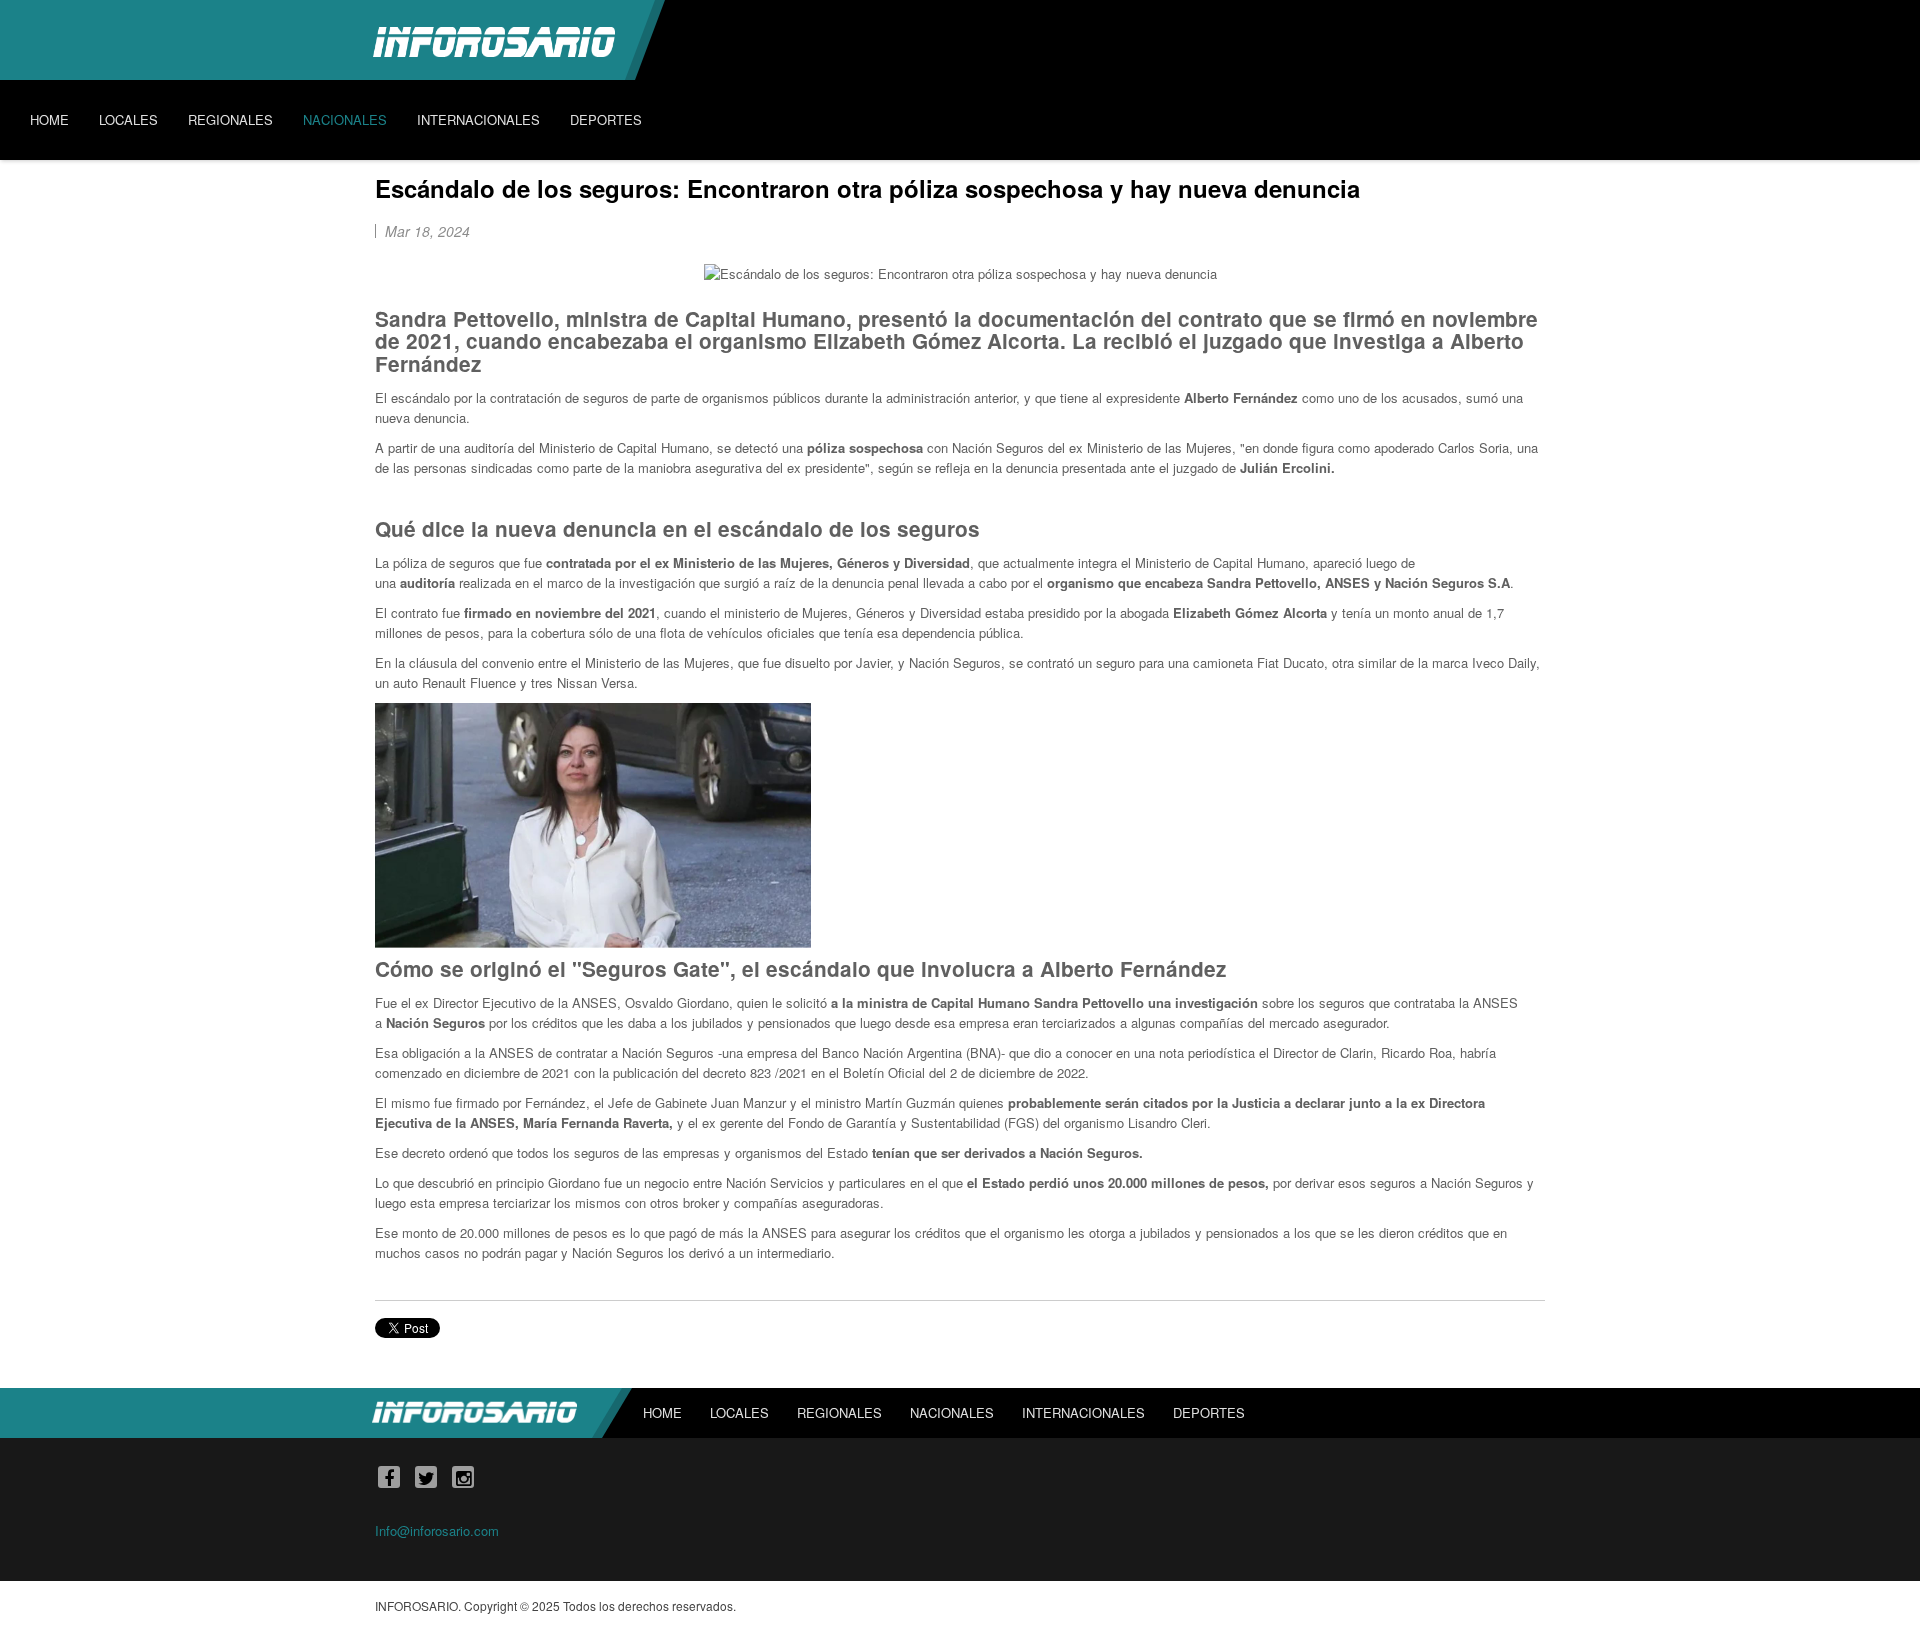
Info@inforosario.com (437, 1530)
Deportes (1209, 1412)
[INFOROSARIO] (494, 40)
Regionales (839, 1412)
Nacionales (952, 1412)
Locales (739, 1412)
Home (662, 1412)
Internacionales (1083, 1412)
